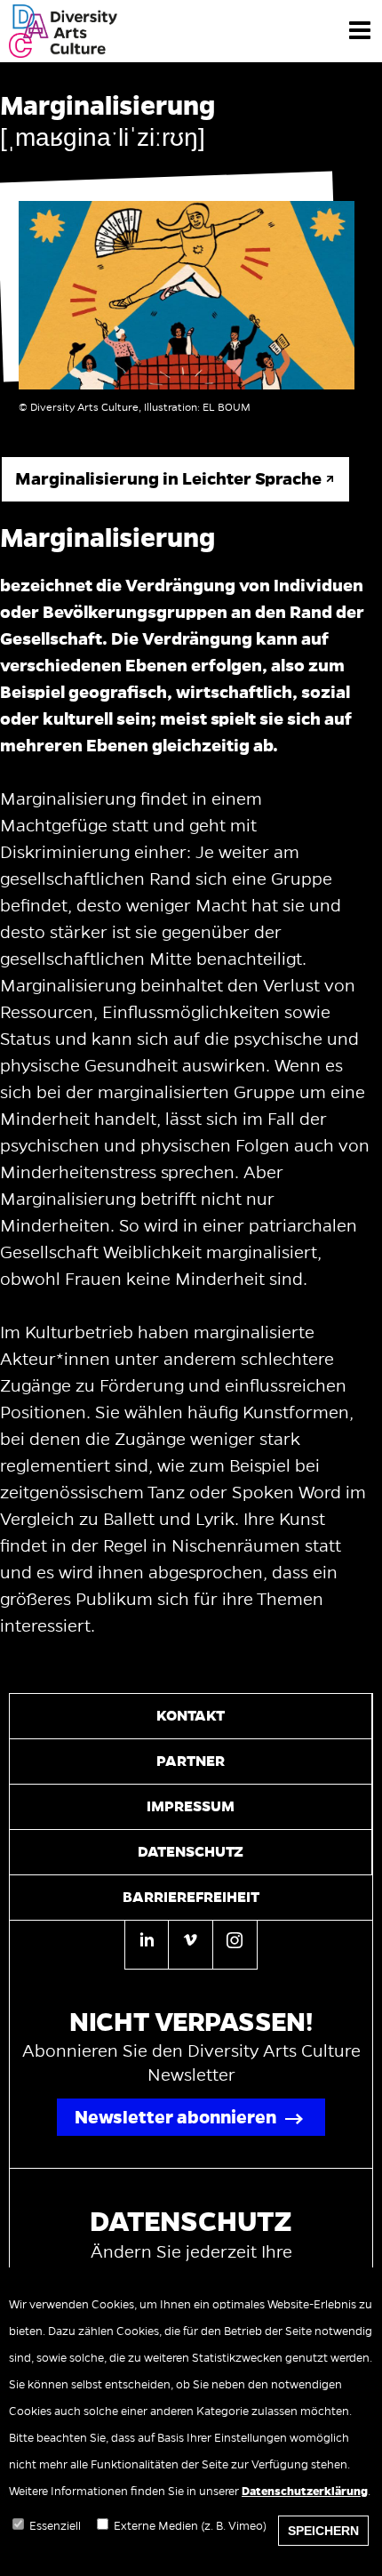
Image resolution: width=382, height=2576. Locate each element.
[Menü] (360, 29)
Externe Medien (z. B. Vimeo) (190, 2526)
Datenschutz (191, 1852)
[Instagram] (235, 1943)
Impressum (191, 1807)
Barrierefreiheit (191, 1898)
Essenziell (55, 2526)
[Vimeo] (190, 1943)
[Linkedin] (147, 1945)
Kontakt (191, 1716)
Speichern (323, 2531)
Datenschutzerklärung (305, 2492)
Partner (191, 1761)
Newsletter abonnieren (175, 2117)
